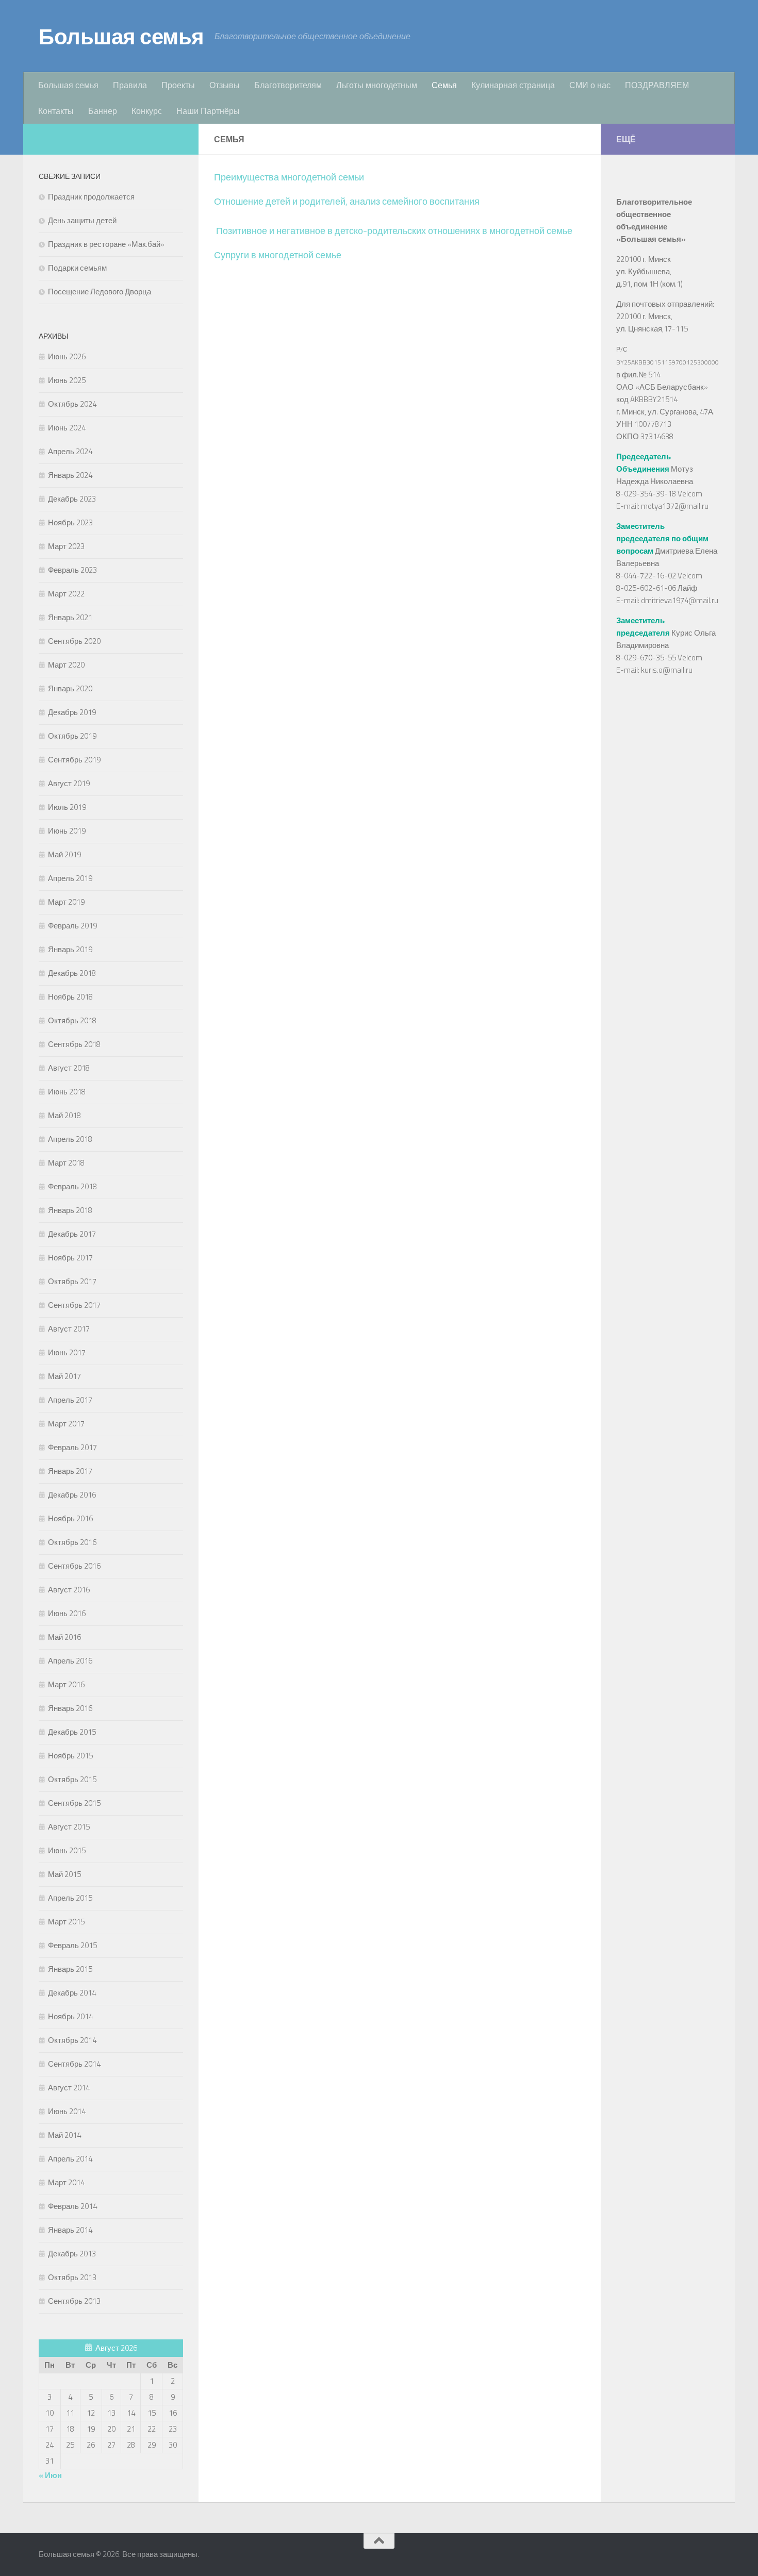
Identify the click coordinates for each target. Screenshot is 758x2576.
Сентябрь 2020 (74, 641)
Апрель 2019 (70, 878)
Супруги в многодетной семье (278, 255)
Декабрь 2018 (72, 973)
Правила (130, 85)
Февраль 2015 (72, 1945)
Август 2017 (69, 1329)
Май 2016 (64, 1637)
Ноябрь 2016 (70, 1518)
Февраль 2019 (72, 926)
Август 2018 (69, 1068)
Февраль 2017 (72, 1447)
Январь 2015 (70, 1969)
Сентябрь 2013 (74, 2301)
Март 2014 (66, 2182)
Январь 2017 (70, 1471)
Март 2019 (66, 902)
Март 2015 (66, 1922)
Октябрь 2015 (72, 1779)
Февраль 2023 (72, 570)
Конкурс (147, 111)
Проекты (178, 85)
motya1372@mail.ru (675, 506)
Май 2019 (64, 854)
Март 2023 (66, 546)
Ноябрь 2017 (70, 1258)
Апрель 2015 (70, 1898)
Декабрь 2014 (72, 1993)
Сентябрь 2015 (74, 1803)
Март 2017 (66, 1424)
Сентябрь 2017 (74, 1305)
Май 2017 (64, 1376)
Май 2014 (64, 2135)
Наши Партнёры (208, 111)
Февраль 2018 (72, 1186)
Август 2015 (69, 1827)
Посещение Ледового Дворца (100, 292)
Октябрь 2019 (72, 736)
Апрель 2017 (70, 1400)
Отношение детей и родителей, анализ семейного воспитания (347, 201)
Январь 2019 (70, 949)
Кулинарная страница (513, 85)
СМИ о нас (590, 85)
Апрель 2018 (70, 1139)
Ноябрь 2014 (70, 2016)
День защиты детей (82, 220)
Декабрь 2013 (72, 2254)
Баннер (103, 111)
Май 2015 (64, 1874)
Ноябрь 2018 (70, 997)
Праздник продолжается (91, 197)
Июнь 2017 (67, 1352)
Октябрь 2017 (72, 1281)
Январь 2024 (70, 475)
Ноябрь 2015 (70, 1756)
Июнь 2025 (67, 380)
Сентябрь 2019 (74, 760)
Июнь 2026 (67, 356)
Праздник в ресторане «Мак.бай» (106, 244)
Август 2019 (69, 783)
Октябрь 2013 (72, 2277)
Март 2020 (66, 665)
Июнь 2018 (67, 1092)
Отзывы (225, 85)
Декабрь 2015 (72, 1732)
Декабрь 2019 (72, 712)
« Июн (50, 2475)
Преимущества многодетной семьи (289, 177)
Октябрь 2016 (72, 1542)
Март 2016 (66, 1684)
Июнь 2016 (67, 1613)
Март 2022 (66, 594)
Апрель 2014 (70, 2159)
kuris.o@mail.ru (667, 670)
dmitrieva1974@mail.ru (680, 600)
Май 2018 (64, 1115)
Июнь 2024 (67, 428)
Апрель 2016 (70, 1661)
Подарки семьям (77, 268)
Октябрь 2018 (72, 1020)
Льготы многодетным (377, 85)
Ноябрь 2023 (70, 522)
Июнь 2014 (67, 2111)
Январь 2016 (70, 1708)
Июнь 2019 (67, 831)
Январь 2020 (70, 688)
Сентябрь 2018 (74, 1044)
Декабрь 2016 (72, 1495)
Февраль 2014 (72, 2206)
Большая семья (121, 36)
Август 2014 (69, 2088)
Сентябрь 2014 (74, 2064)
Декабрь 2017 (72, 1234)
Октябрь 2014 (72, 2040)
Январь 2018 (70, 1210)
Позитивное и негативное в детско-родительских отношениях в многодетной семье (394, 231)
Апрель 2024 (70, 451)
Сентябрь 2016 (74, 1566)
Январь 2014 (70, 2230)
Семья (444, 85)
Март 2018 (66, 1163)
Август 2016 (69, 1590)
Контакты (56, 111)
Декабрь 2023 (72, 499)
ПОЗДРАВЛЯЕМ (657, 85)
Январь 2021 (70, 617)
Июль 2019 (67, 807)
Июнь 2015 (67, 1850)
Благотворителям (288, 85)
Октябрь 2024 (72, 404)
